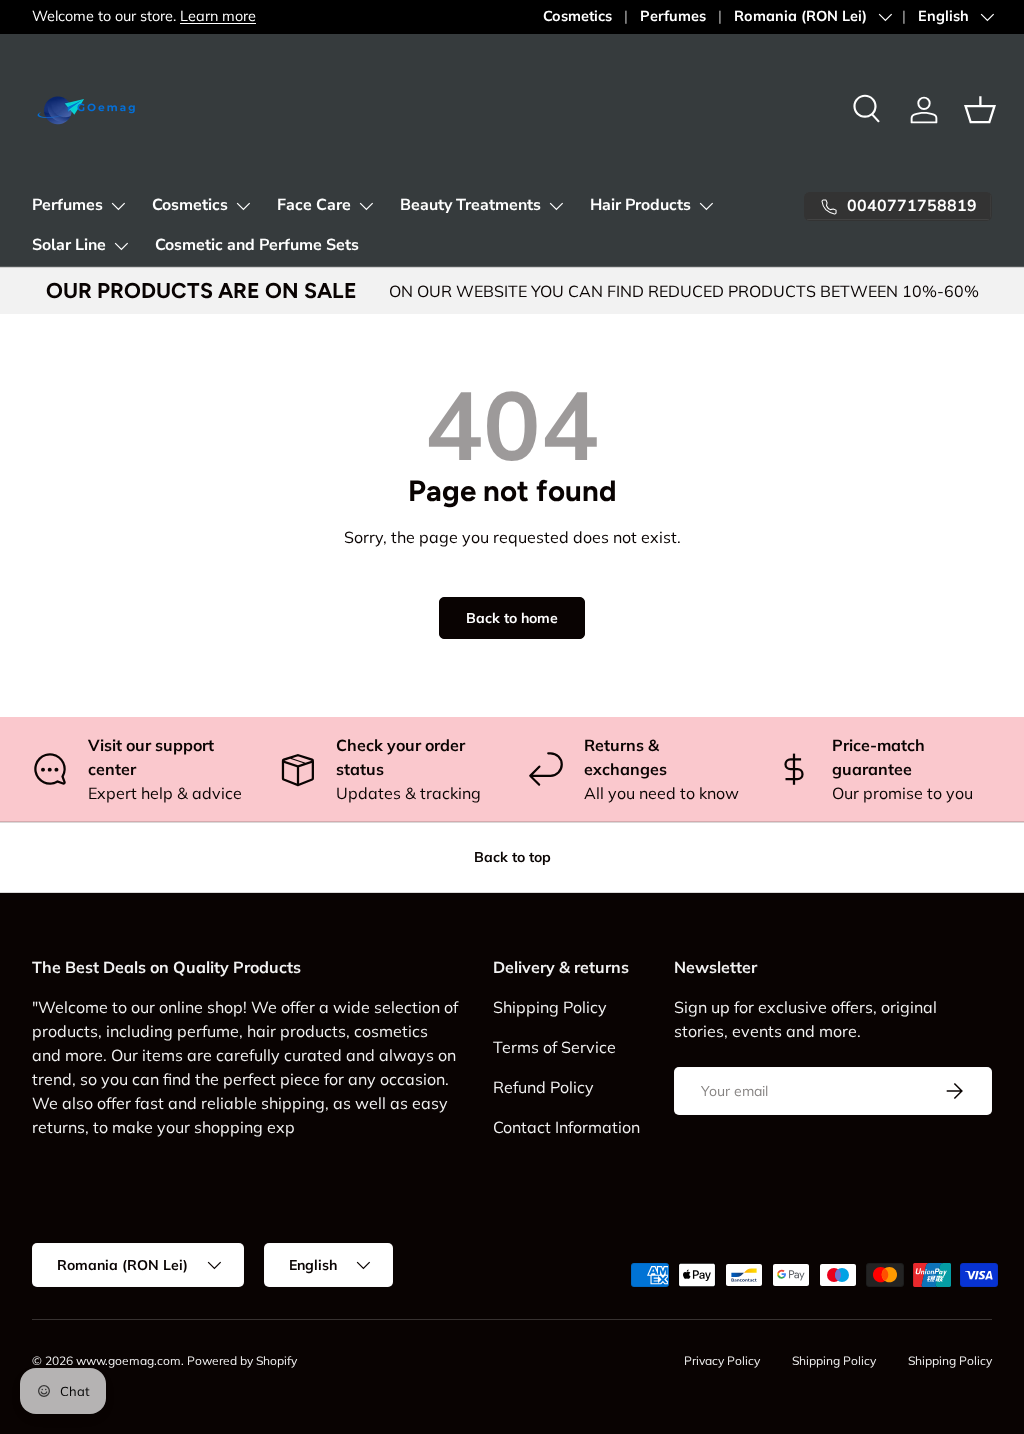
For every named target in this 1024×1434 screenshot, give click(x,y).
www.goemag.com (128, 1360)
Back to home (512, 618)
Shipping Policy (550, 1007)
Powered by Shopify (242, 1360)
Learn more (218, 16)
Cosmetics (577, 16)
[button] (980, 110)
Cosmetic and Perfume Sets (257, 245)
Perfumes (673, 16)
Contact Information (566, 1127)
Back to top (512, 857)
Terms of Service (554, 1047)
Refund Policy (543, 1087)
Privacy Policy (722, 1360)
